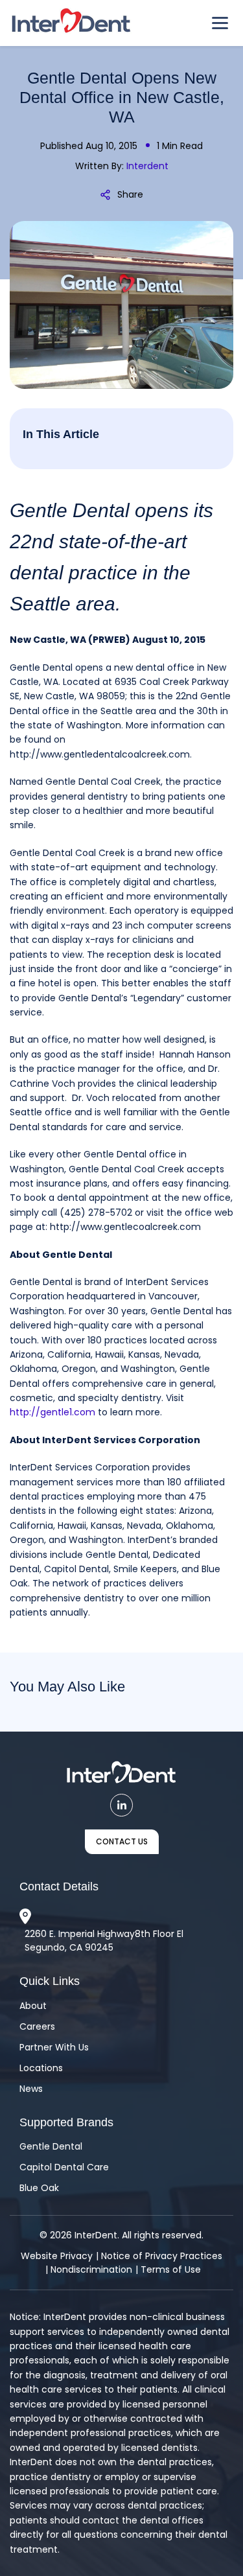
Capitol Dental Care (64, 2167)
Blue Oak (39, 2188)
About (33, 2006)
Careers (37, 2026)
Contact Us (122, 1841)
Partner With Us (54, 2047)
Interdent (147, 166)
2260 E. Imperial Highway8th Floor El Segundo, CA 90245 (104, 1941)
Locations (41, 2068)
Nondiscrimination (91, 2269)
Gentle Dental (51, 2146)
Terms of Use (171, 2269)
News (31, 2089)
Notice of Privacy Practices (162, 2256)
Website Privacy (57, 2256)
